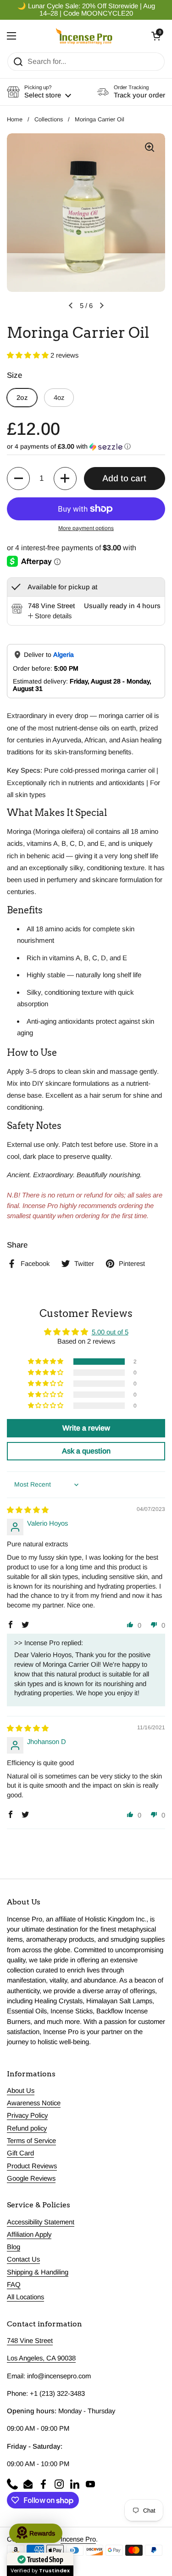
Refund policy (27, 2128)
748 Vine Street (30, 2341)
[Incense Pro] (84, 36)
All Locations (25, 2297)
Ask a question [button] (86, 1451)
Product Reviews (32, 2166)
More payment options (86, 528)
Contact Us (23, 2259)
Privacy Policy (27, 2115)
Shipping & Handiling (38, 2272)
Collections (49, 119)
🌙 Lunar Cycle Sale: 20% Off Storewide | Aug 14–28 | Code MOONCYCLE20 (86, 10)
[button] (156, 36)
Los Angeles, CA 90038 (41, 2358)
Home (15, 119)
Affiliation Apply (29, 2234)
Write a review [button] (86, 1428)
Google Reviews (31, 2178)
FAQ (14, 2285)
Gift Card (20, 2153)
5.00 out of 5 (110, 1332)
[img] (28, 1510)
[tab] (50, 616)
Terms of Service (31, 2141)
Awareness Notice (34, 2103)
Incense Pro (78, 2539)
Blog (14, 2247)
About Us (21, 2091)
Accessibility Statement (41, 2222)
